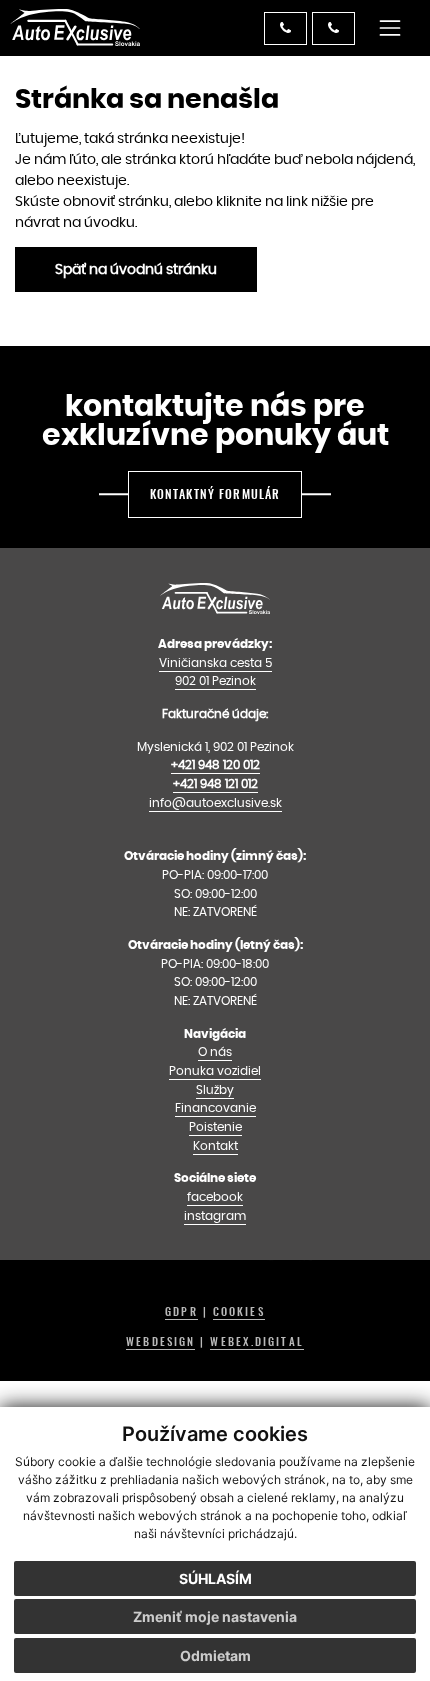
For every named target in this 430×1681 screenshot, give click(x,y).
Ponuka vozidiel (215, 1070)
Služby (215, 1089)
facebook (215, 1196)
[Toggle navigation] (390, 27)
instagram (215, 1215)
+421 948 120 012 (215, 764)
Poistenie (215, 1126)
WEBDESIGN (160, 1342)
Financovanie (215, 1107)
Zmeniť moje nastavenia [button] (215, 1616)
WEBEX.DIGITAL (256, 1342)
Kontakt (215, 1145)
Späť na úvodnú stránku (136, 269)
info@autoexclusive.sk (215, 802)
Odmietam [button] (215, 1655)
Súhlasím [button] (215, 1578)
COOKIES (239, 1312)
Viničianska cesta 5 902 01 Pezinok (215, 672)
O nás (215, 1051)
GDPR (181, 1312)
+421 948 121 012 (215, 783)
